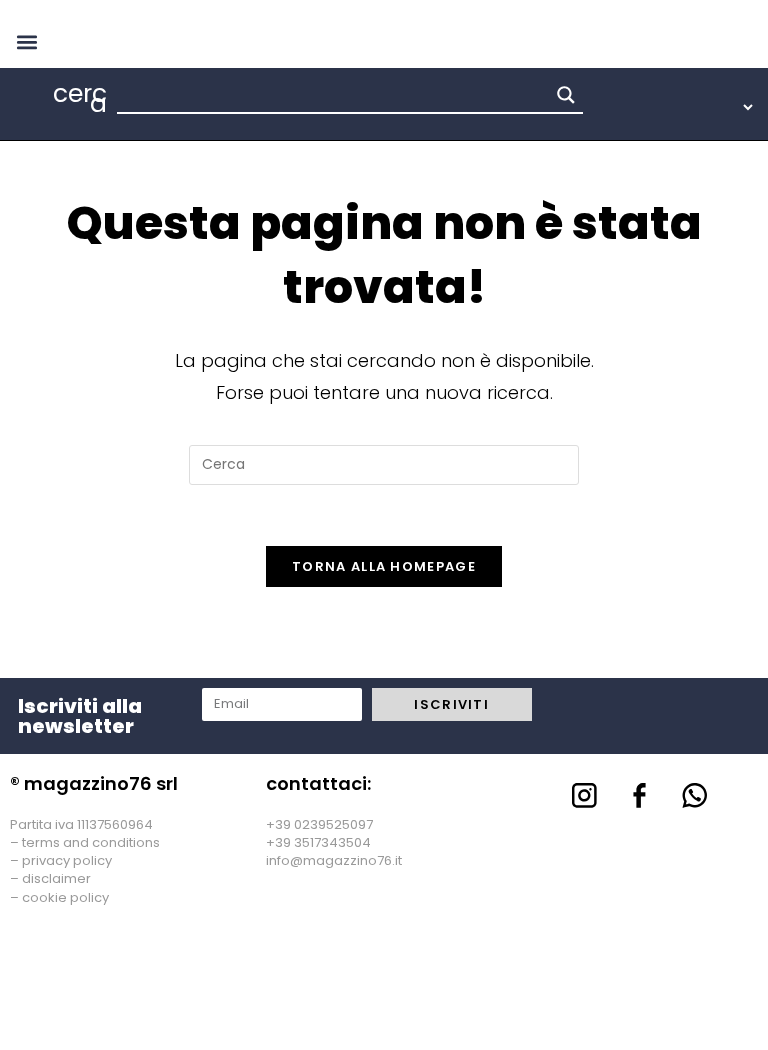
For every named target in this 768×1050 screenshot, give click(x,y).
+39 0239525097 (319, 824)
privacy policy (67, 860)
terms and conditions (91, 842)
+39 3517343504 (318, 842)
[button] (26, 41)
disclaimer (56, 878)
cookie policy (65, 897)
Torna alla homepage (384, 566)
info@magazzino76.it (334, 860)
